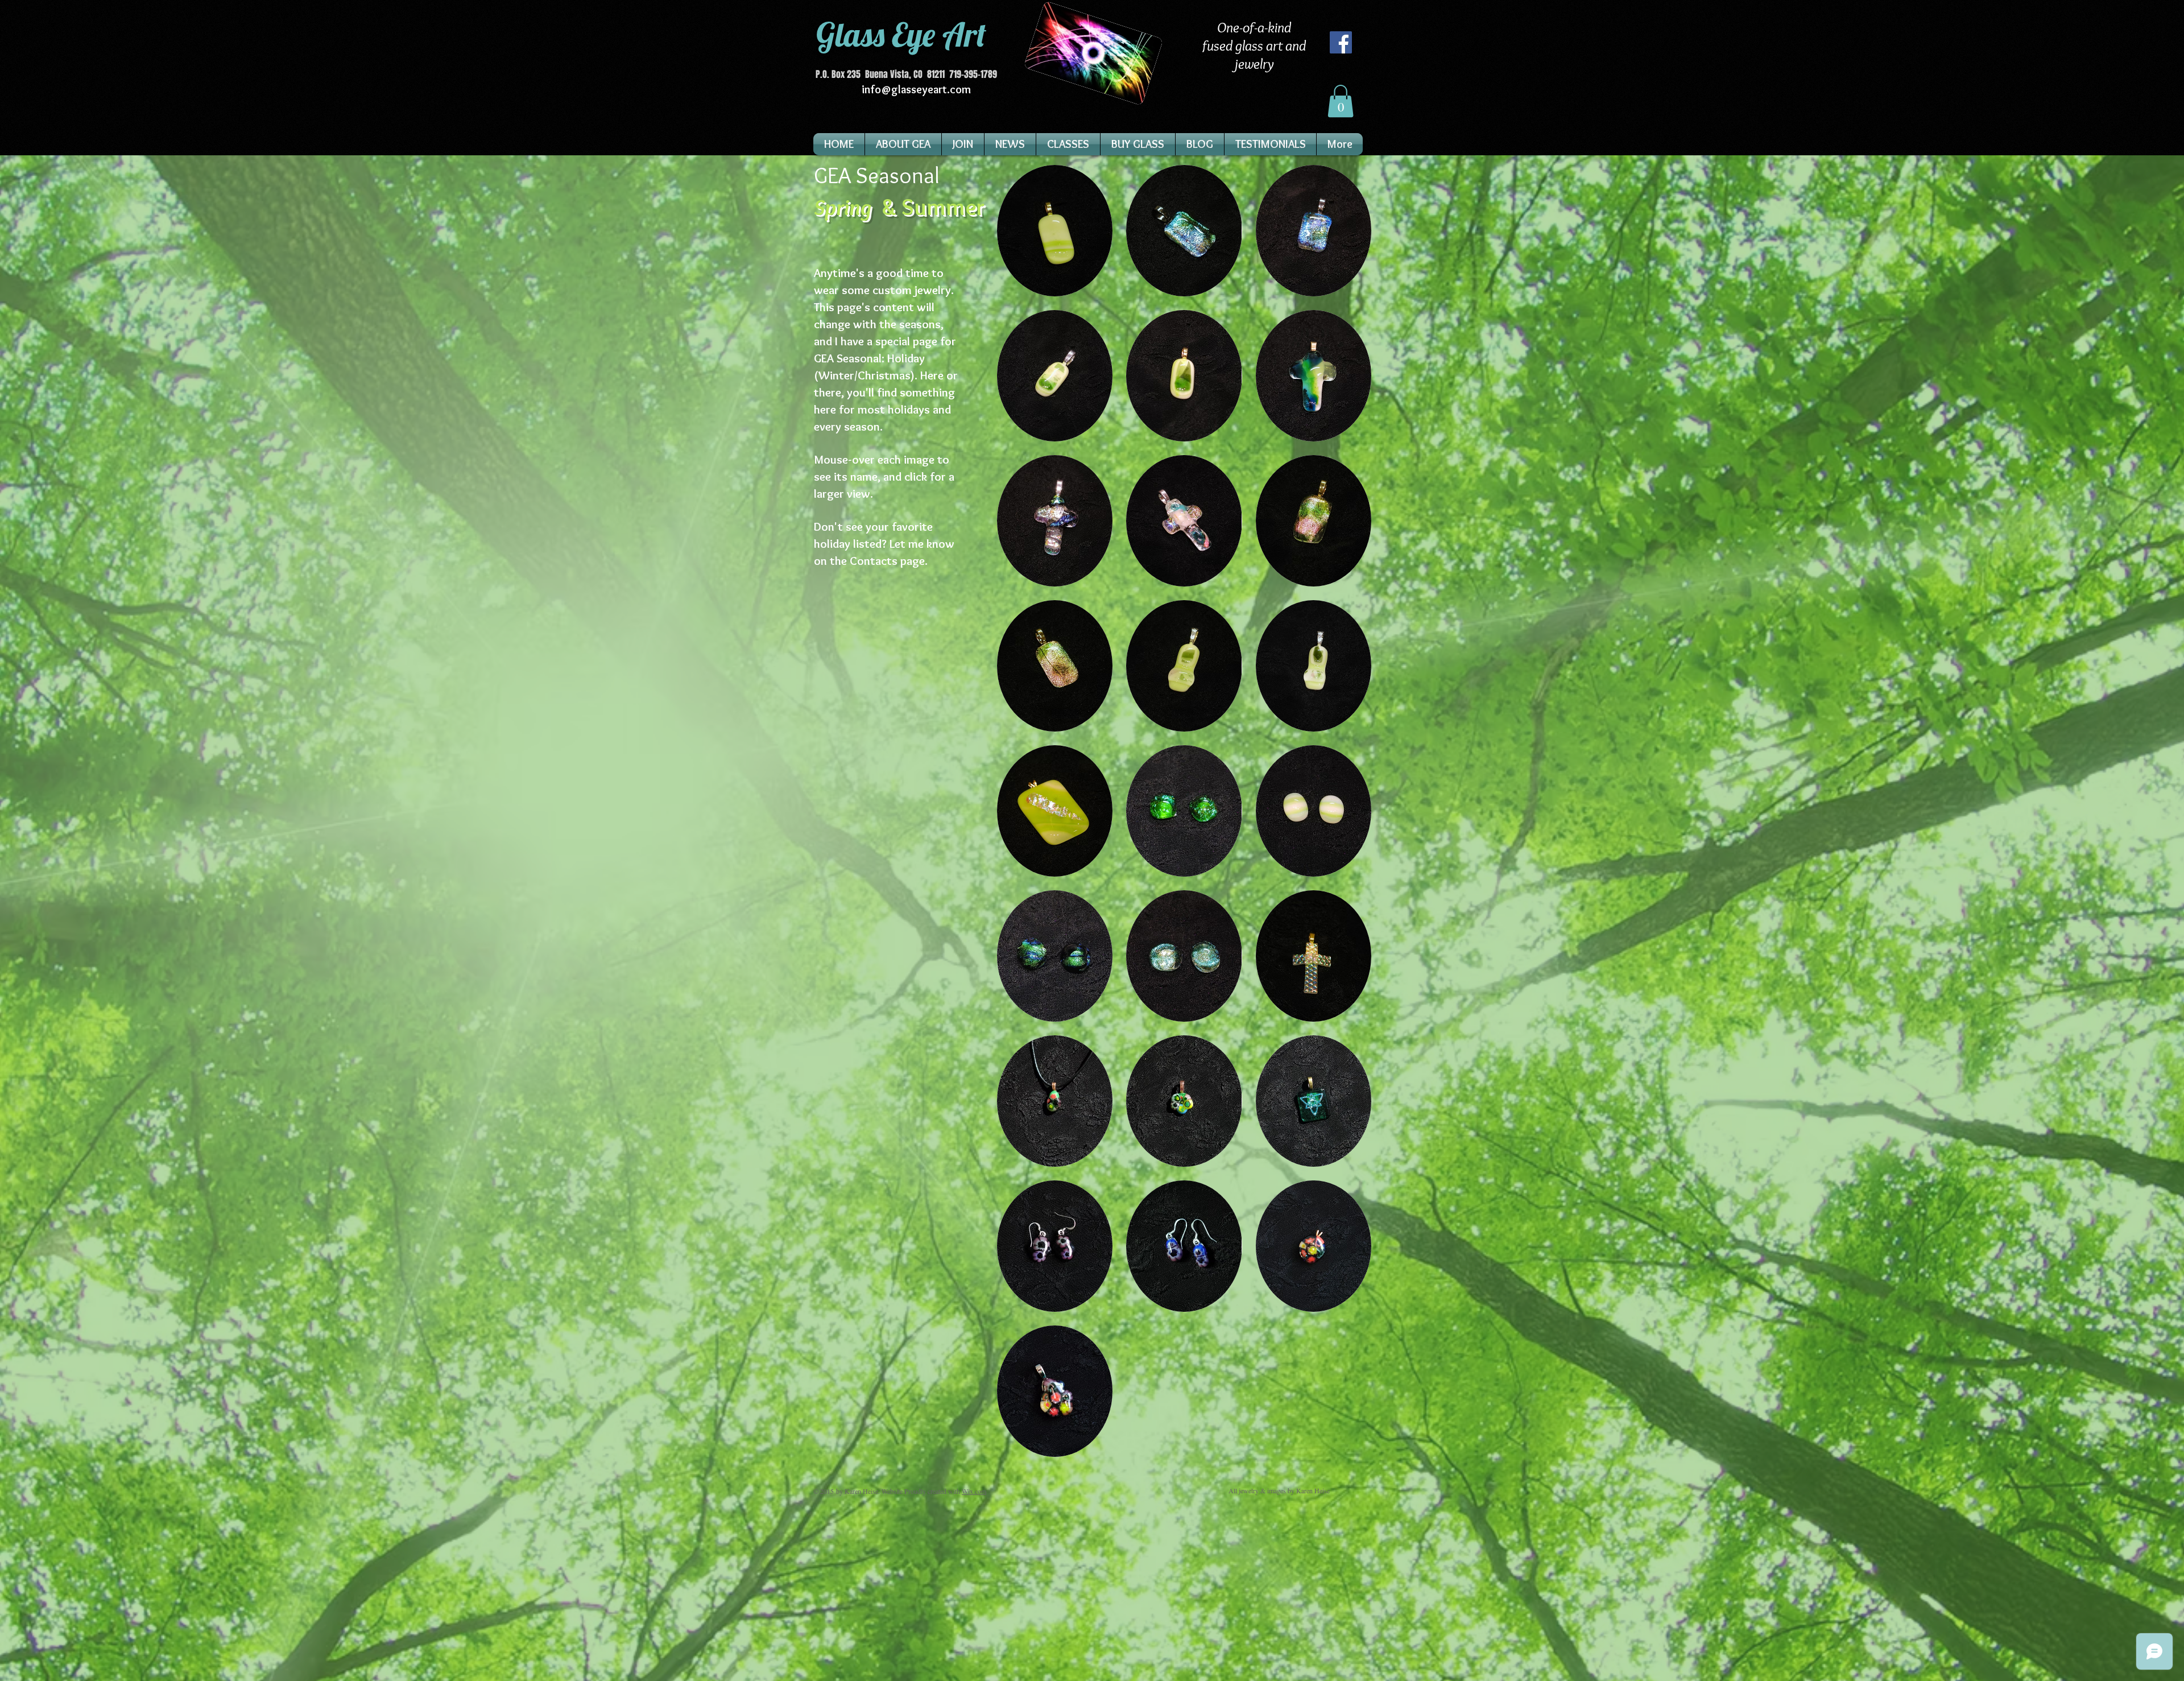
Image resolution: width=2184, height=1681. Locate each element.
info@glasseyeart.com (916, 89)
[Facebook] (1341, 42)
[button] (1341, 101)
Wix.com (974, 1491)
